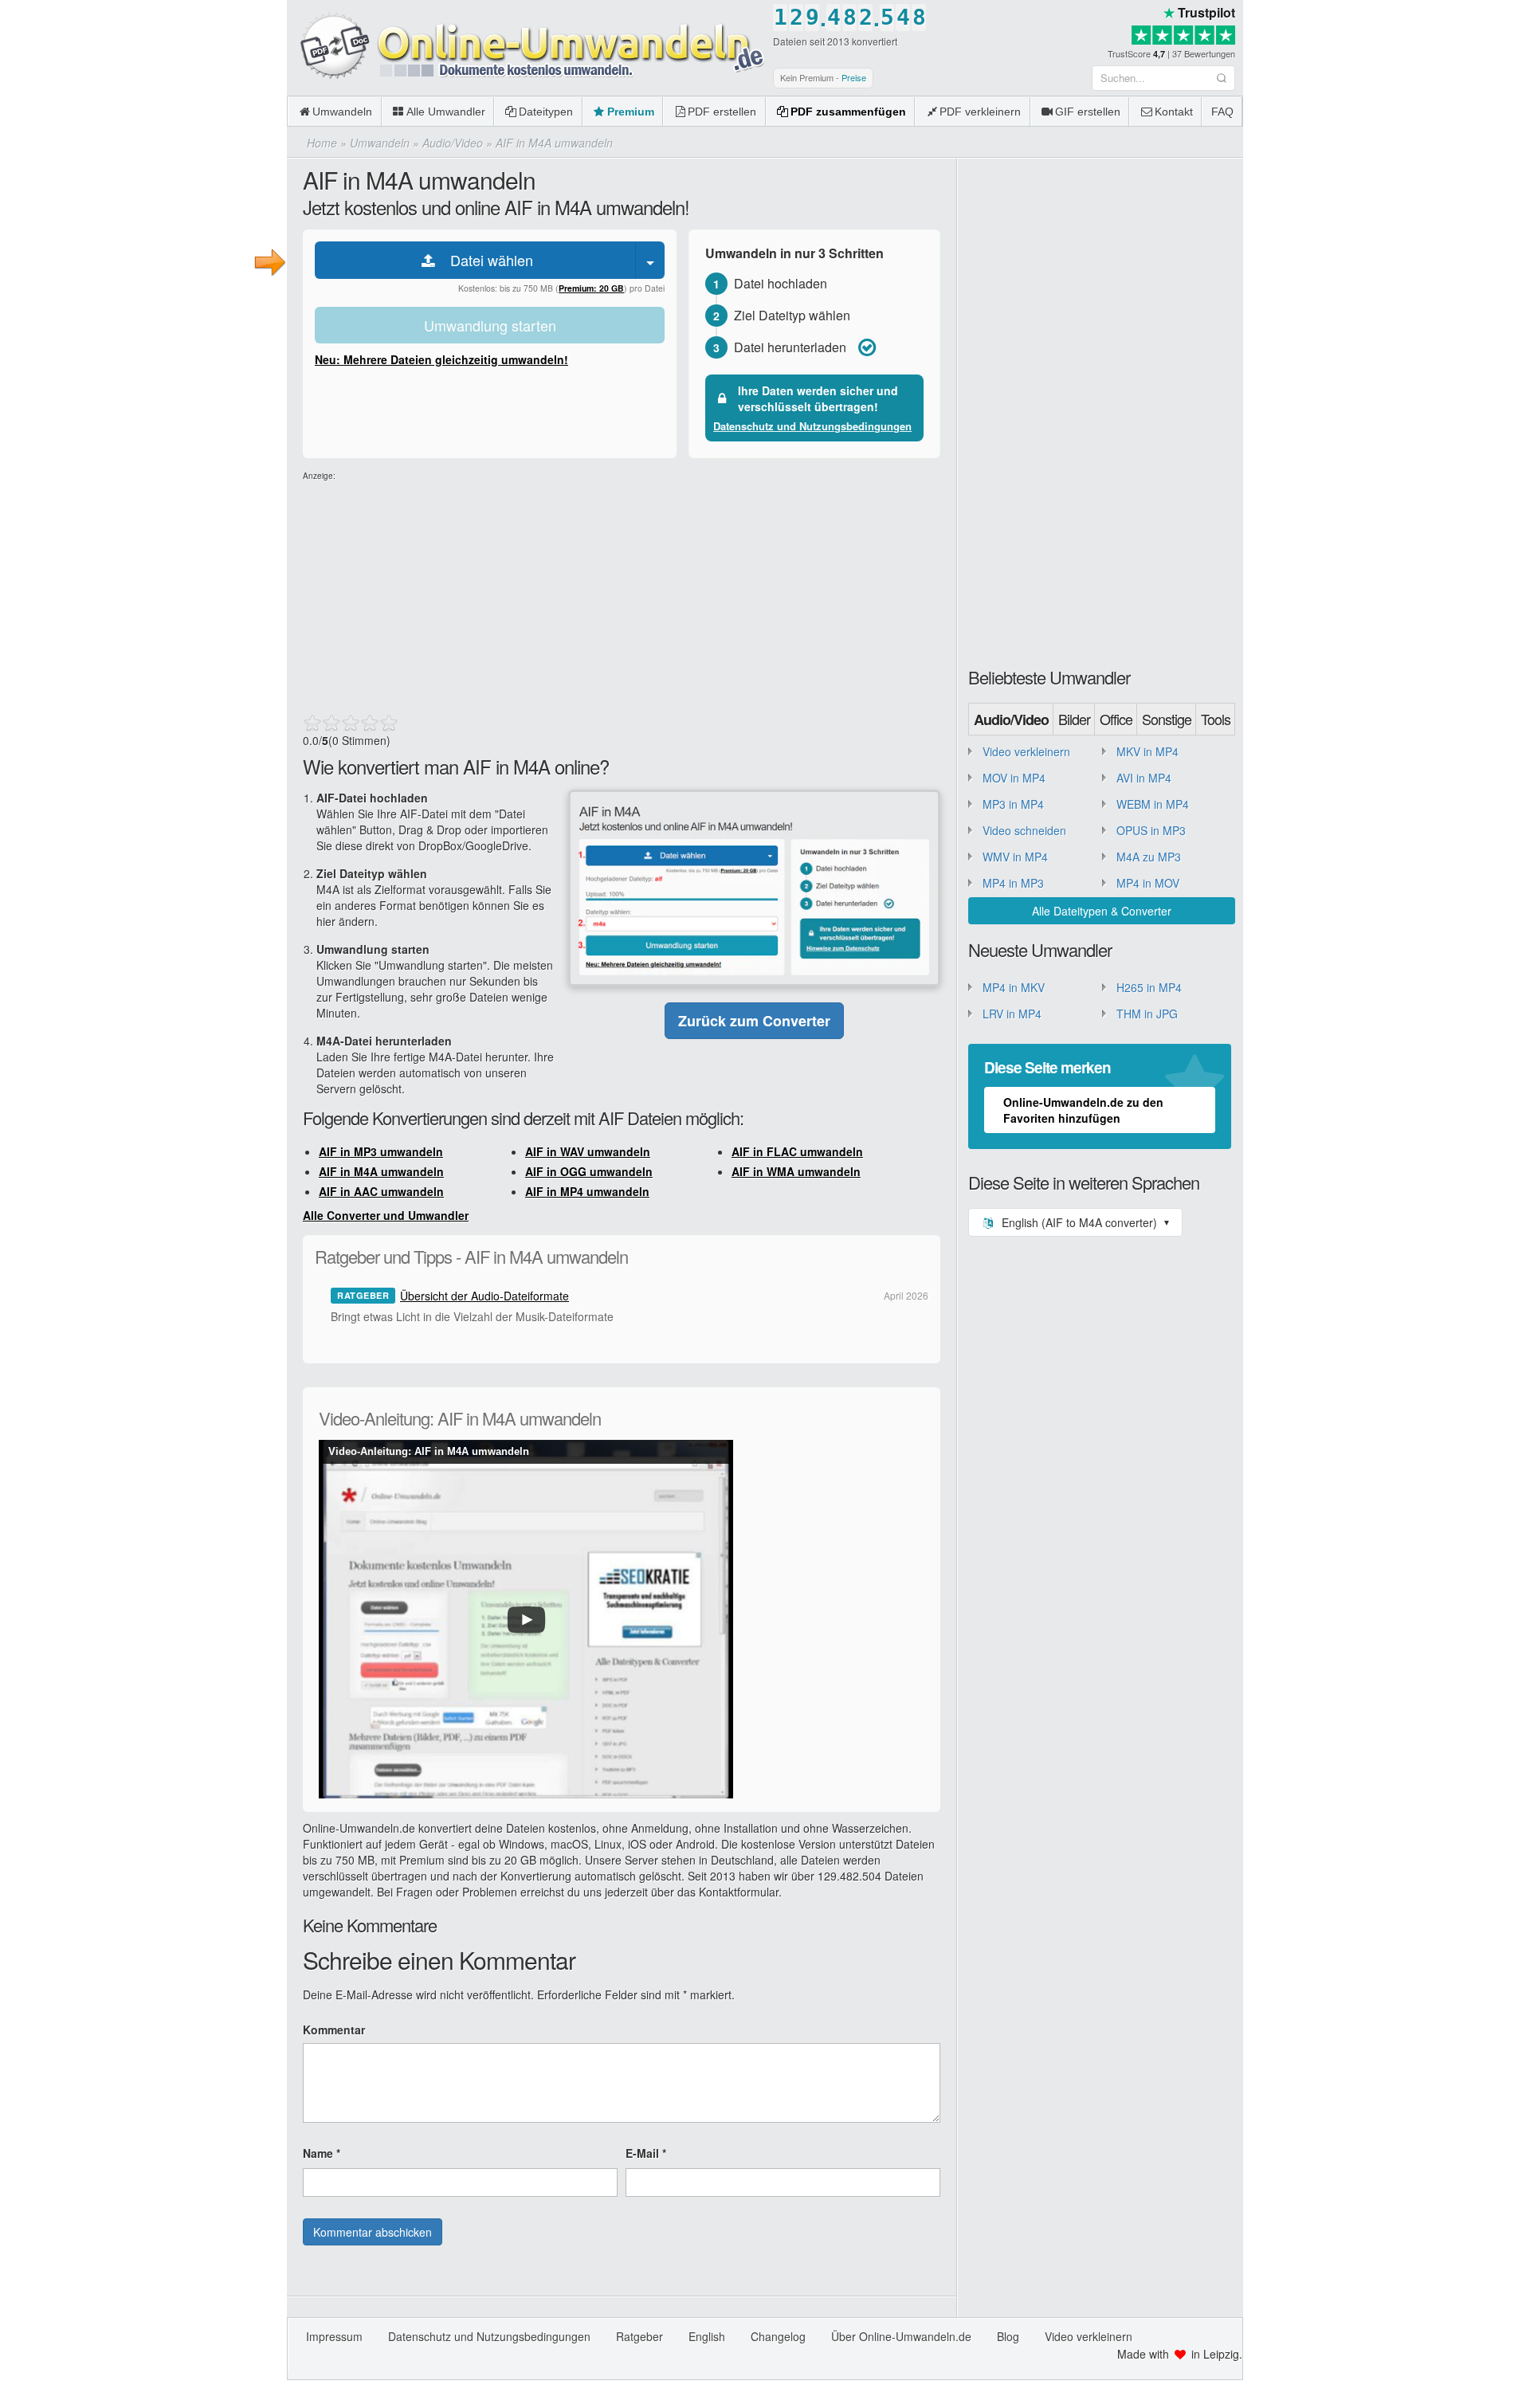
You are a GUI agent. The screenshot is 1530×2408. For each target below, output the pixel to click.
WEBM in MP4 (1153, 804)
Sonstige (1167, 719)
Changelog (778, 2336)
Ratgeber (639, 2336)
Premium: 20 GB (591, 288)
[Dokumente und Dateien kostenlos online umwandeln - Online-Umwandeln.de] (526, 47)
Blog (1008, 2336)
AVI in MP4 (1144, 778)
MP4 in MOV (1148, 883)
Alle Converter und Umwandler (386, 1215)
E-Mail (646, 2153)
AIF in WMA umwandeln (796, 1171)
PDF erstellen (722, 112)
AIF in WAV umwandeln (588, 1151)
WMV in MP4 (1015, 857)
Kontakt (1174, 112)
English (707, 2336)
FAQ (1222, 112)
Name (322, 2153)
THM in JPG (1147, 1014)
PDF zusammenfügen (848, 112)
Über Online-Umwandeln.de (901, 2336)
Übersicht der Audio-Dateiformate (484, 1296)
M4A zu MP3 (1149, 857)
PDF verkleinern (980, 112)
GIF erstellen (1088, 112)
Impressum (334, 2336)
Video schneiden (1024, 830)
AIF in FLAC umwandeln (797, 1151)
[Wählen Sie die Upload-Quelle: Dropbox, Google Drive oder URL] (650, 260)
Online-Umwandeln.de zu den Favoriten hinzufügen (1083, 1110)
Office (1116, 719)
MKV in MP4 (1147, 751)
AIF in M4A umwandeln (381, 1171)
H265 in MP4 (1149, 987)
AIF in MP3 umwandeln (381, 1151)
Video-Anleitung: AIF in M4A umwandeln (429, 1451)
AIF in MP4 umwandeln (587, 1191)
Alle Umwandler (446, 112)
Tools (1216, 719)
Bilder (1074, 719)
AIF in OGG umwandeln (589, 1171)
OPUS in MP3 (1151, 830)
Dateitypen (546, 112)
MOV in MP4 (1014, 778)
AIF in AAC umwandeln (381, 1191)
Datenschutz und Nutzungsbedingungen (812, 426)
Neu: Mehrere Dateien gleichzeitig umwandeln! (441, 359)
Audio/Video (1011, 720)
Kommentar (334, 2030)
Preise (854, 77)
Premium (631, 112)
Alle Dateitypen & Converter (1102, 911)
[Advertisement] (622, 594)
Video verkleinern (1026, 751)
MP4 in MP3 (1013, 883)
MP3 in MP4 (1013, 804)
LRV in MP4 (1012, 1014)
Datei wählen (486, 260)
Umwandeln (342, 112)
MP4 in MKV (1014, 987)
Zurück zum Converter (754, 1021)
